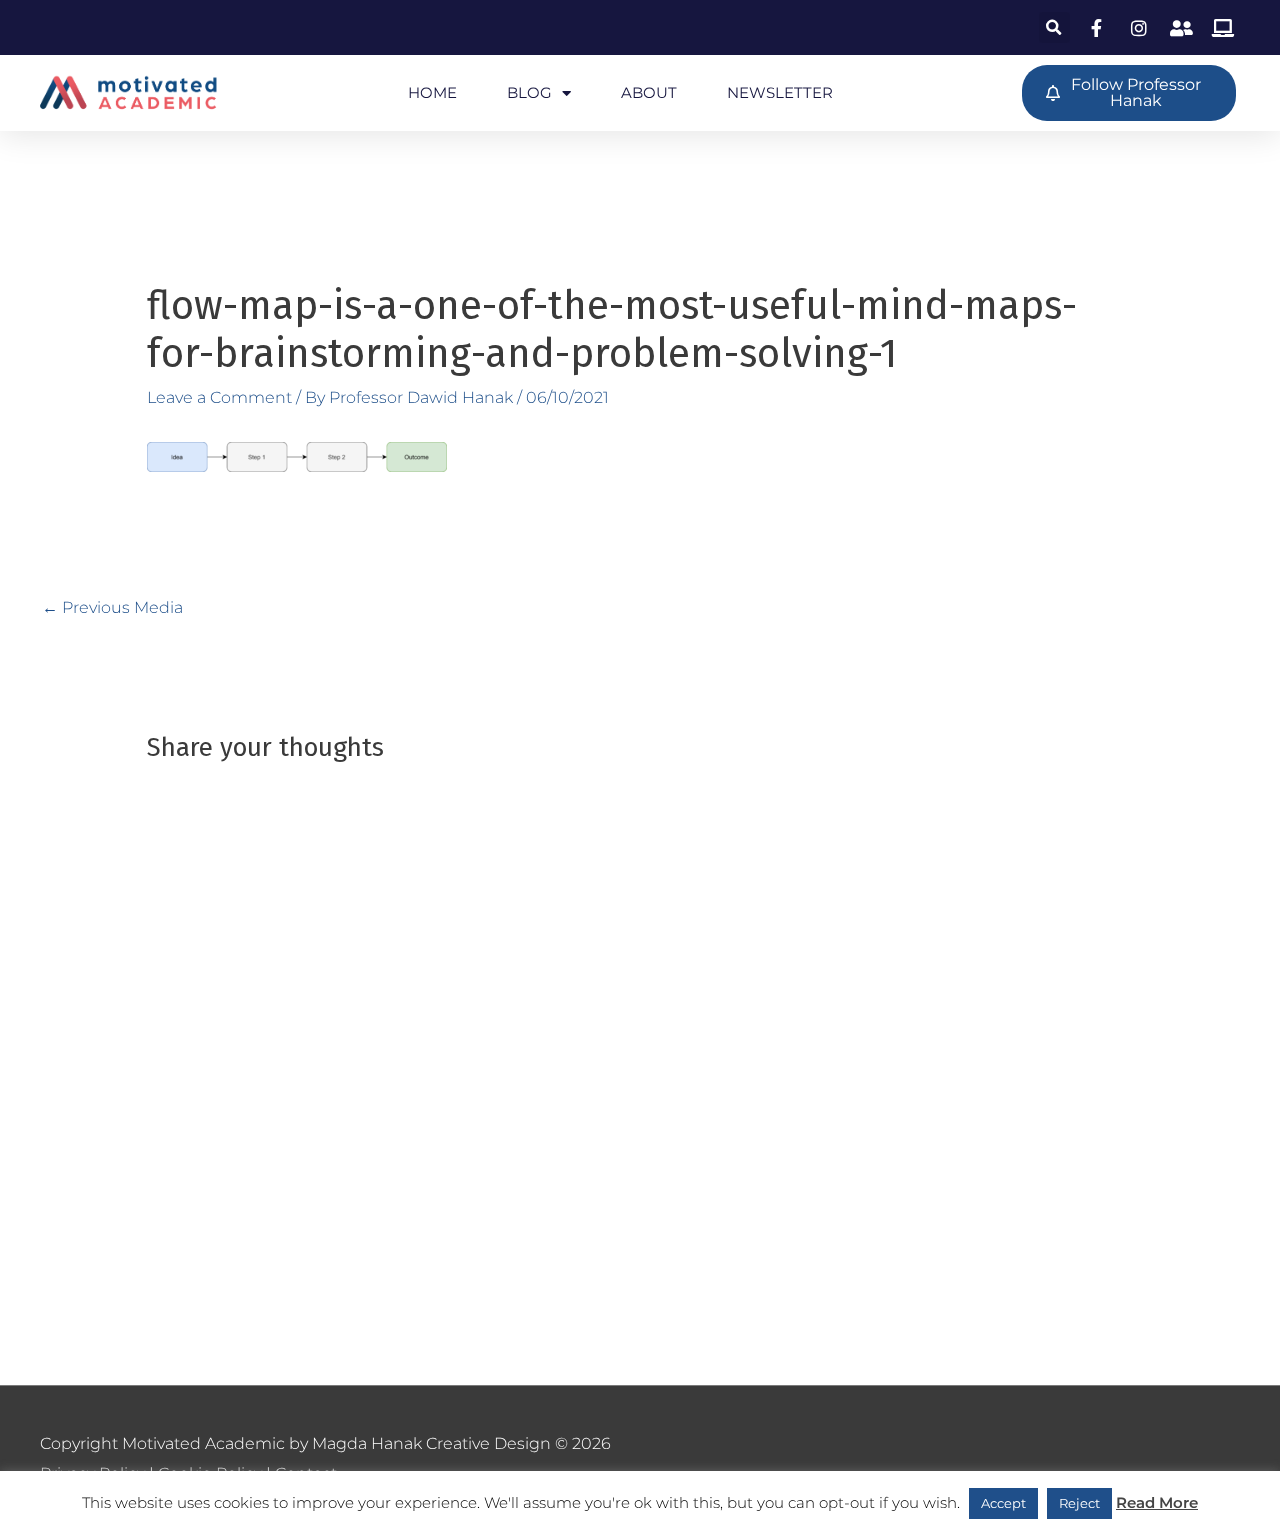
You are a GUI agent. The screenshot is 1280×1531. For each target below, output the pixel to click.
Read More (1157, 1502)
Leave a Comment (219, 397)
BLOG (529, 92)
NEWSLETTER (780, 92)
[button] (1054, 27)
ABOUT (649, 92)
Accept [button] (1003, 1503)
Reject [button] (1079, 1503)
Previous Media (112, 607)
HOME (432, 92)
